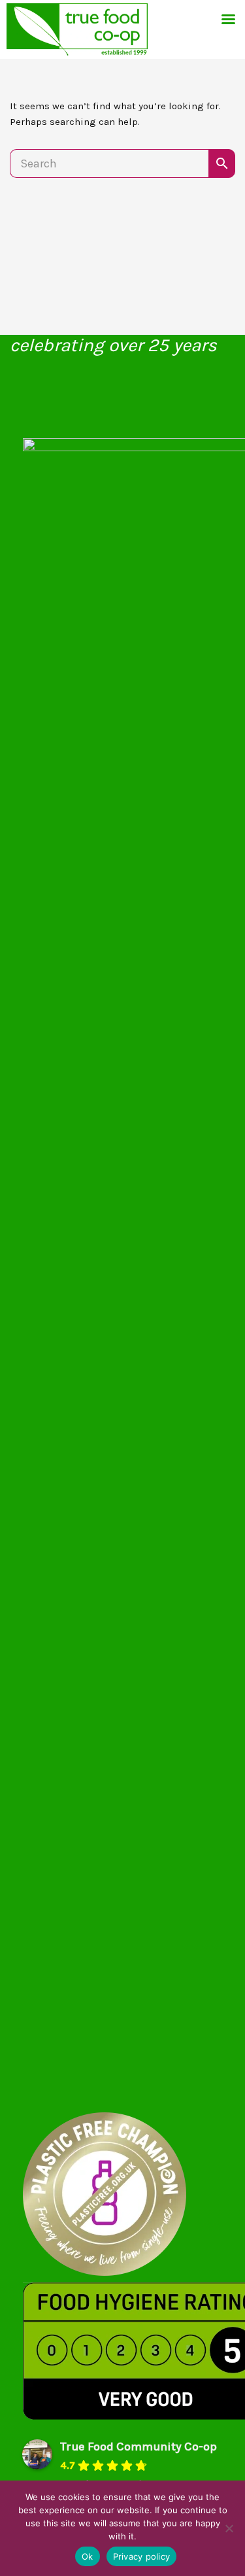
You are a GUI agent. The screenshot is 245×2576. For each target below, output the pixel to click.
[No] (229, 2528)
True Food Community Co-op (139, 2447)
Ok (88, 2556)
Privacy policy (142, 2556)
